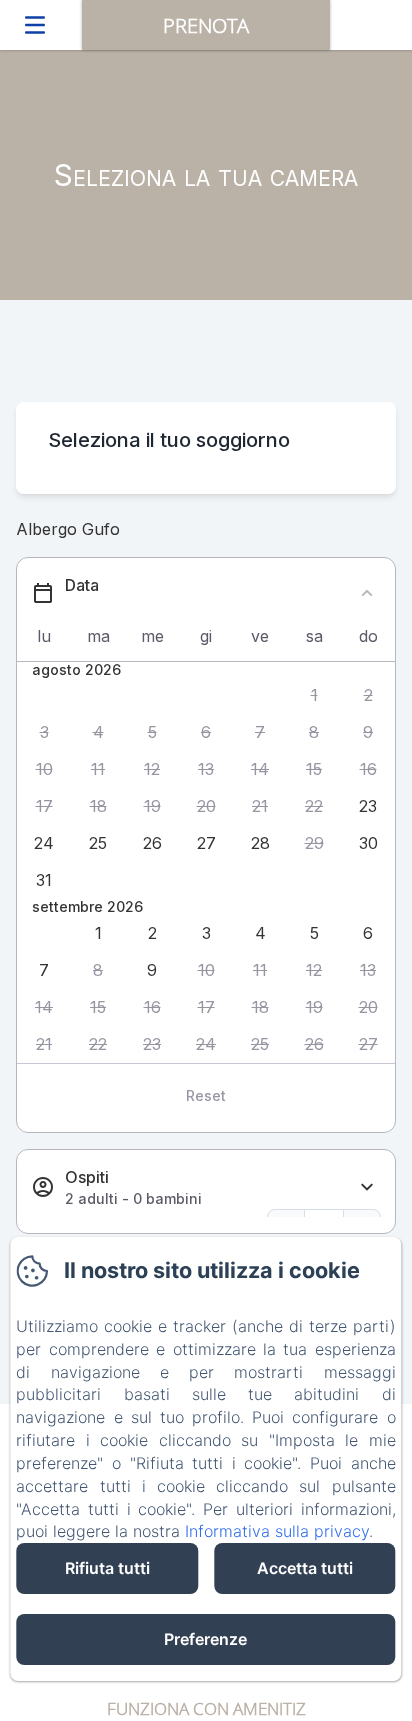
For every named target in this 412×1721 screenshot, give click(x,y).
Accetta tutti (305, 1568)
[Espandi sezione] (367, 1187)
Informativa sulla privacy (277, 1531)
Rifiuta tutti (107, 1568)
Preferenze (205, 1639)
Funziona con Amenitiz (206, 1708)
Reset (206, 1095)
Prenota (206, 25)
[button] (314, 695)
